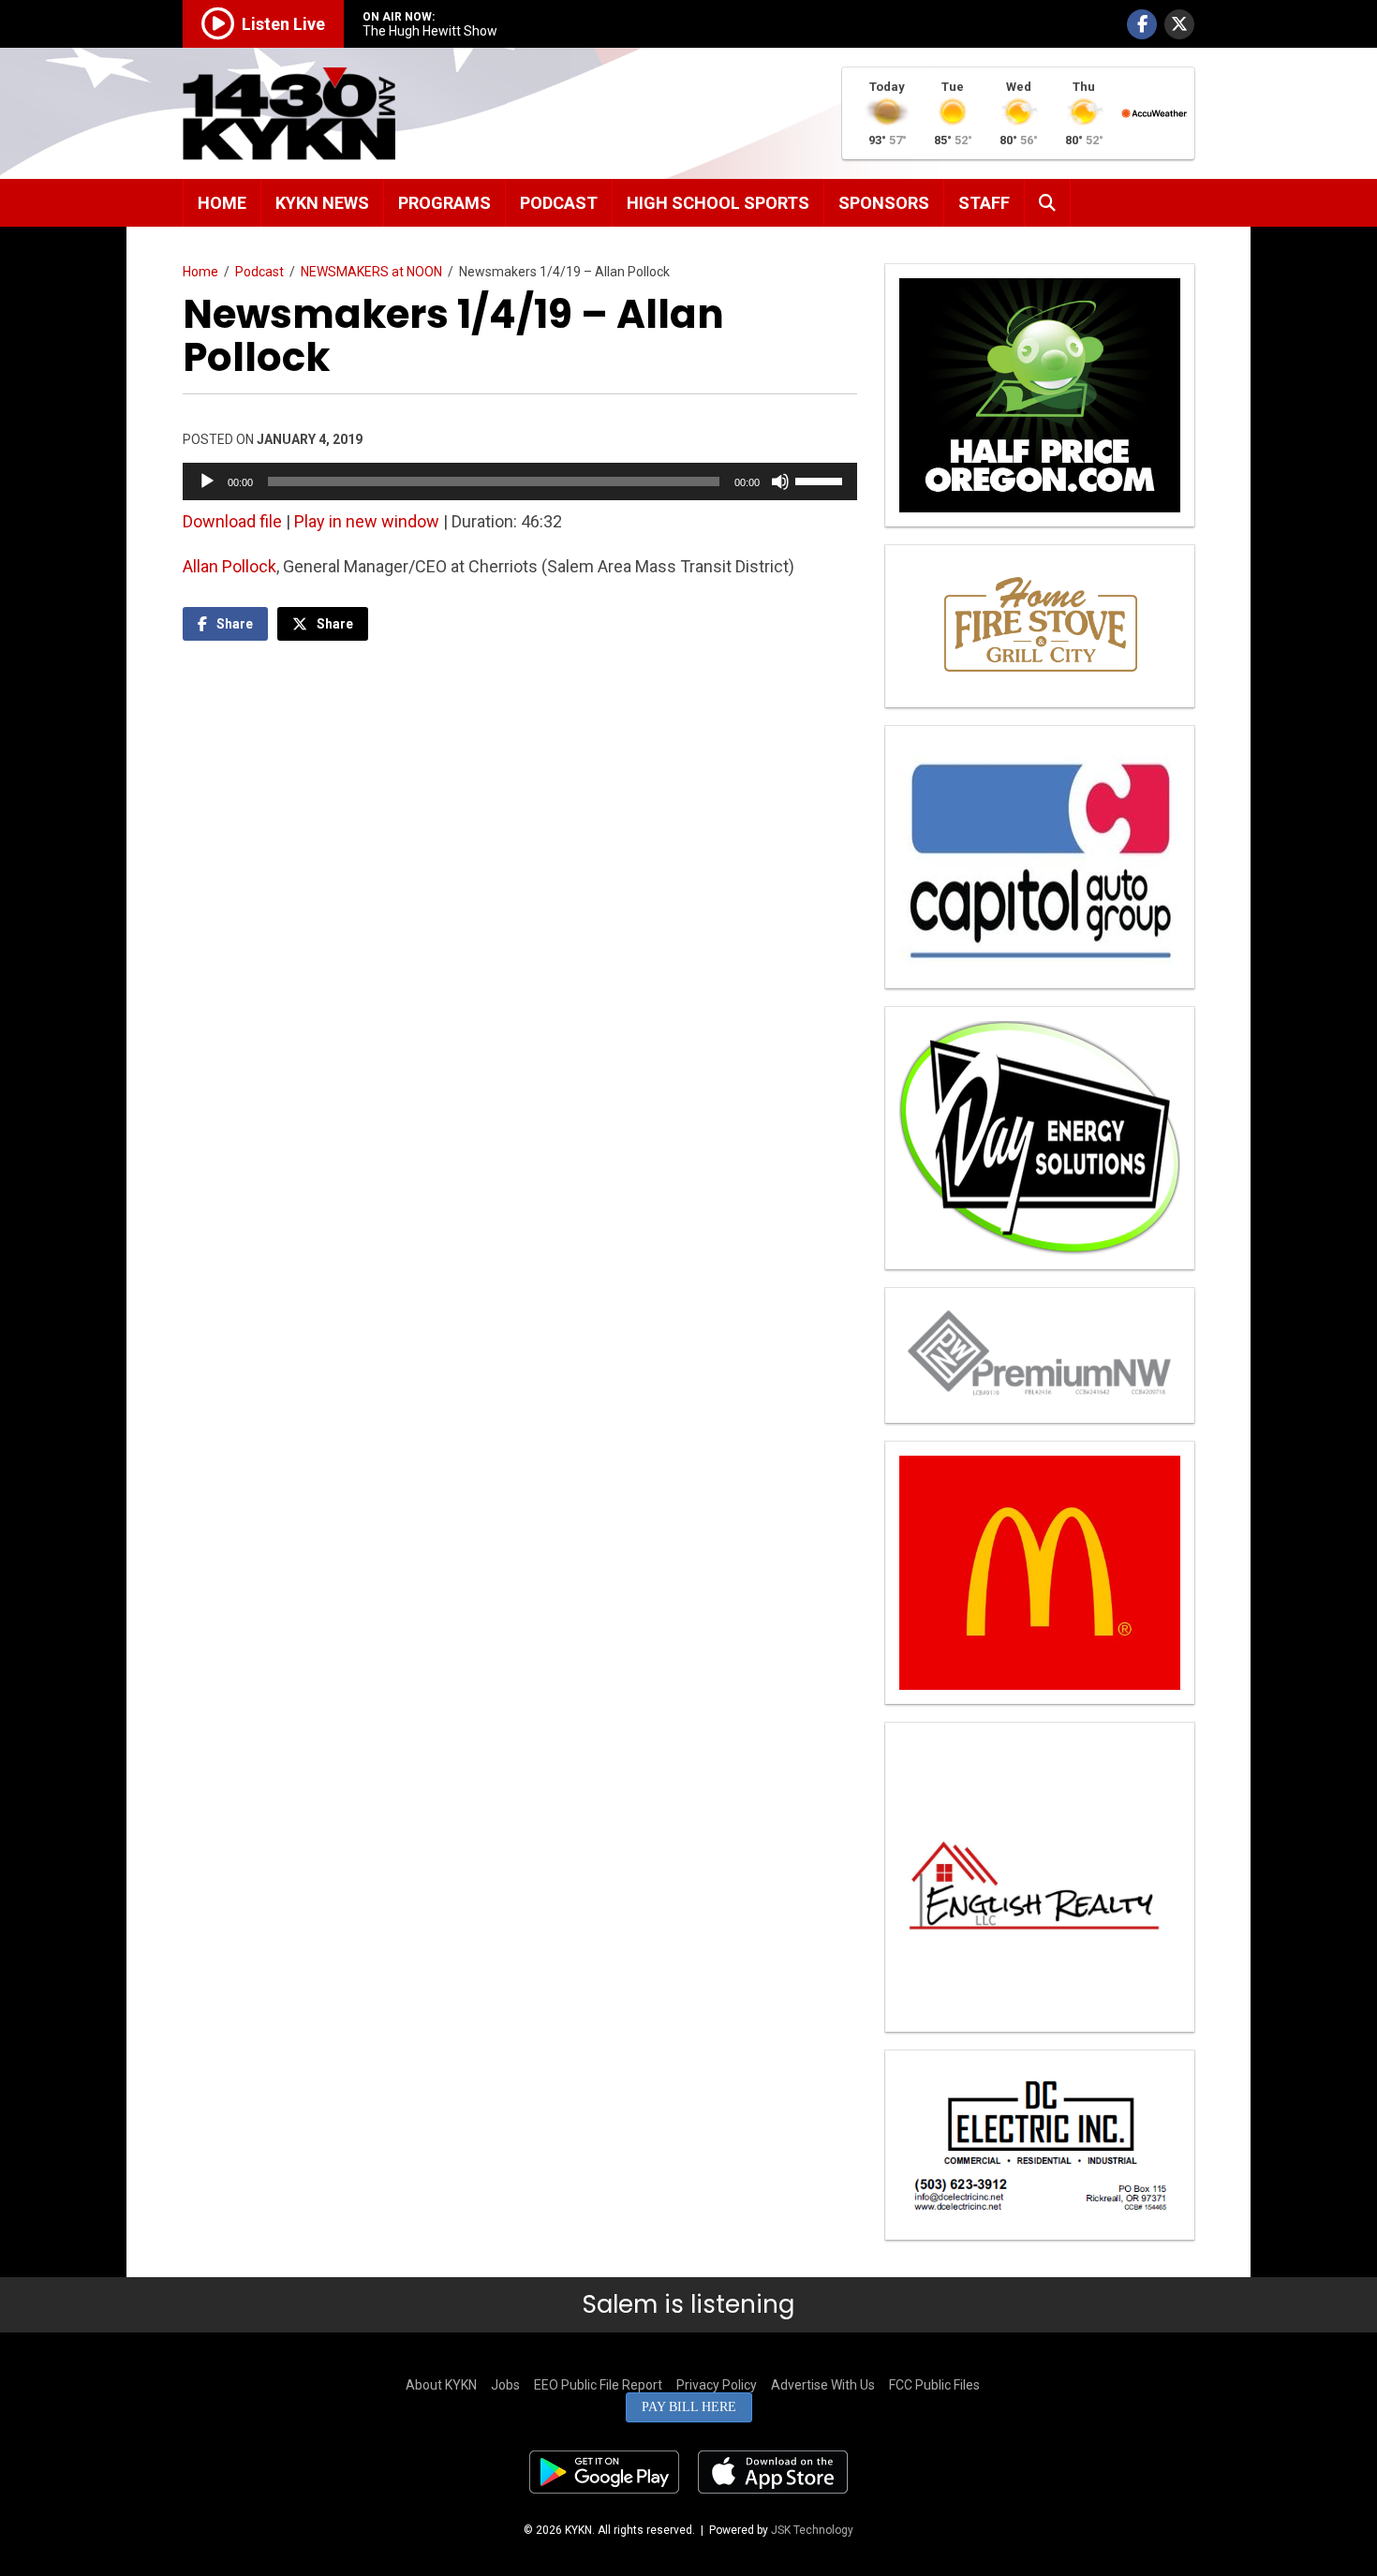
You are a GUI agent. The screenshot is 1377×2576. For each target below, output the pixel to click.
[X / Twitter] (1179, 24)
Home (222, 203)
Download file (232, 521)
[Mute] (780, 481)
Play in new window (367, 521)
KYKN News (322, 203)
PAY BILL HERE (689, 2407)
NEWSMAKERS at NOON (371, 272)
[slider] (822, 480)
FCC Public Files (934, 2385)
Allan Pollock (229, 566)
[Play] (207, 481)
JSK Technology (812, 2530)
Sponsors (884, 203)
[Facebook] (1142, 24)
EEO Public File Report (598, 2385)
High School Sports (718, 203)
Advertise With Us (823, 2385)
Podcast (559, 203)
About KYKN (441, 2385)
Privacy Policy (717, 2385)
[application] (520, 481)
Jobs (505, 2385)
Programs (444, 203)
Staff (984, 203)
